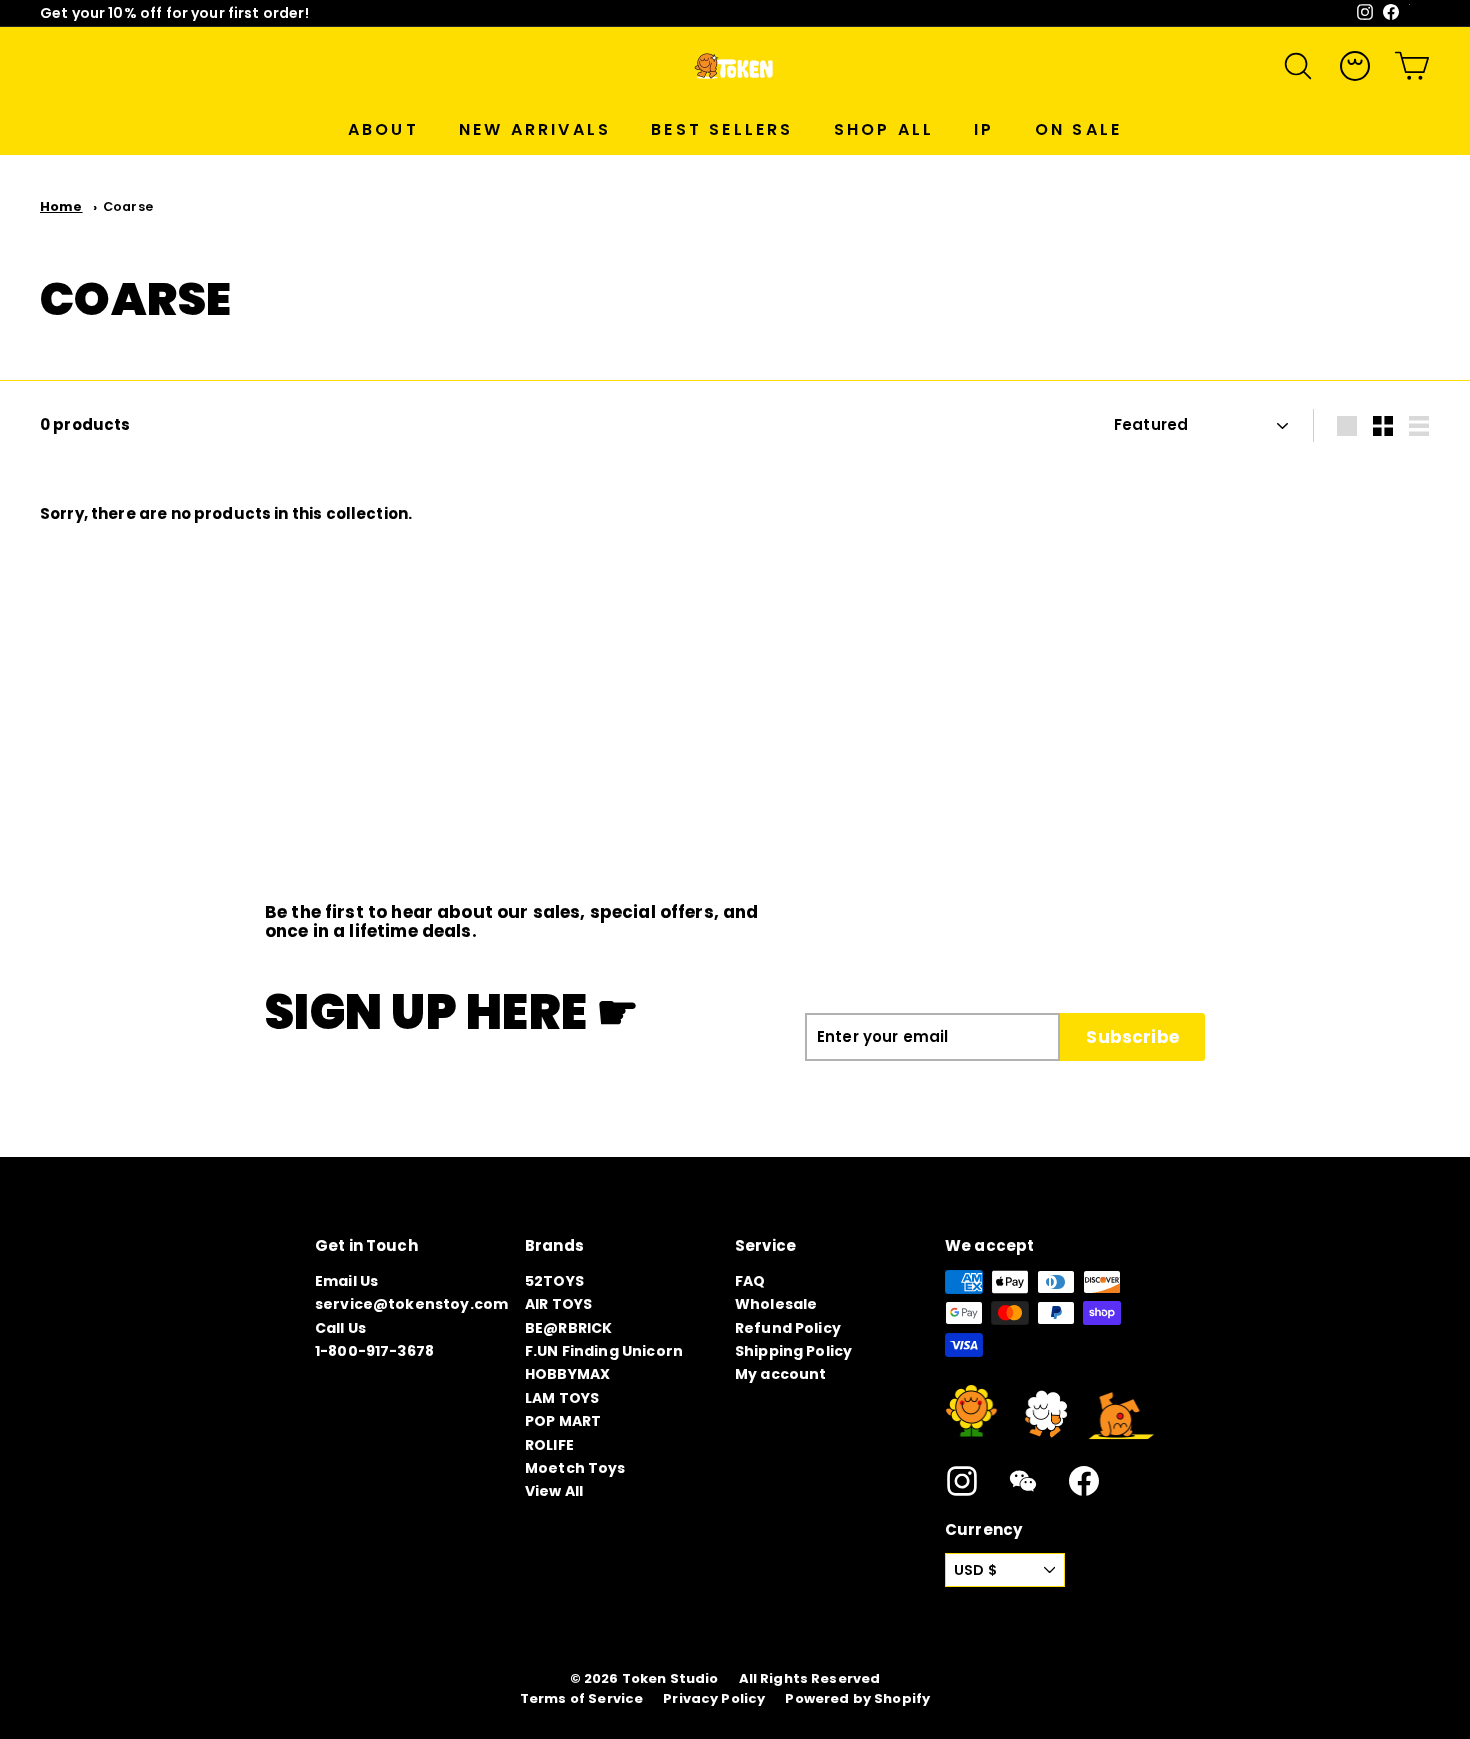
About (383, 129)
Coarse (128, 206)
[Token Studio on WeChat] (1023, 1481)
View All (554, 1491)
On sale (1078, 129)
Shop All (884, 129)
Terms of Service (581, 1699)
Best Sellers (722, 129)
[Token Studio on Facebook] (1084, 1481)
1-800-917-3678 (374, 1351)
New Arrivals (535, 129)
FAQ (750, 1281)
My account (781, 1374)
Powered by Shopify (857, 1699)
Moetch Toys (575, 1468)
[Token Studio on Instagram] (962, 1481)
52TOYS (554, 1281)
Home (61, 206)
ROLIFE (549, 1445)
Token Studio (670, 1679)
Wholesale (776, 1304)
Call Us (340, 1328)
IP (984, 129)
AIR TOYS (558, 1304)
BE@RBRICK (568, 1328)
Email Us (346, 1281)
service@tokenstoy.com (411, 1304)
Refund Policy (788, 1328)
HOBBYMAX (567, 1374)
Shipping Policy (793, 1351)
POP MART (563, 1421)
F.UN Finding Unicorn (604, 1351)
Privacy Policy (714, 1699)
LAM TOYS (562, 1398)
